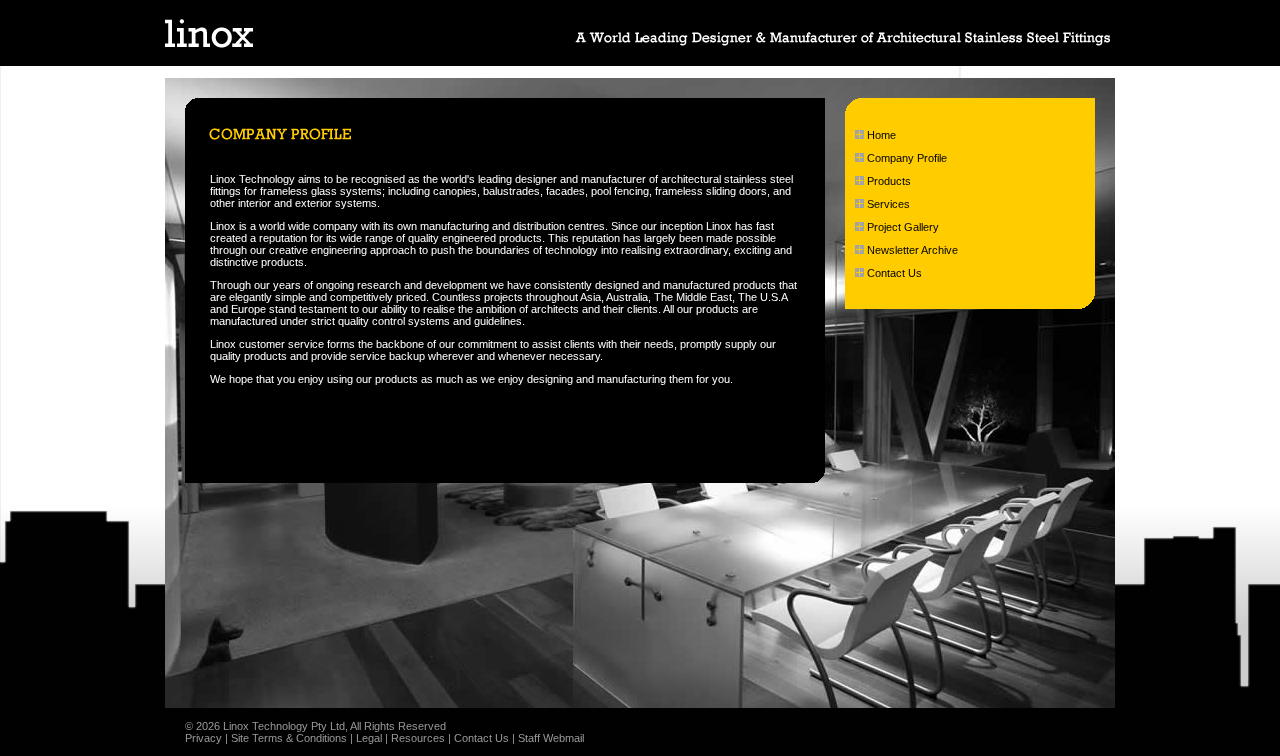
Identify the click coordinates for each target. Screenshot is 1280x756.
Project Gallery (903, 227)
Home (881, 135)
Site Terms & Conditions (289, 738)
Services (888, 204)
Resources (418, 738)
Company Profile (907, 158)
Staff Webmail (551, 738)
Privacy (203, 738)
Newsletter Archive (912, 250)
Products (889, 181)
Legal (369, 738)
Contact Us (894, 273)
